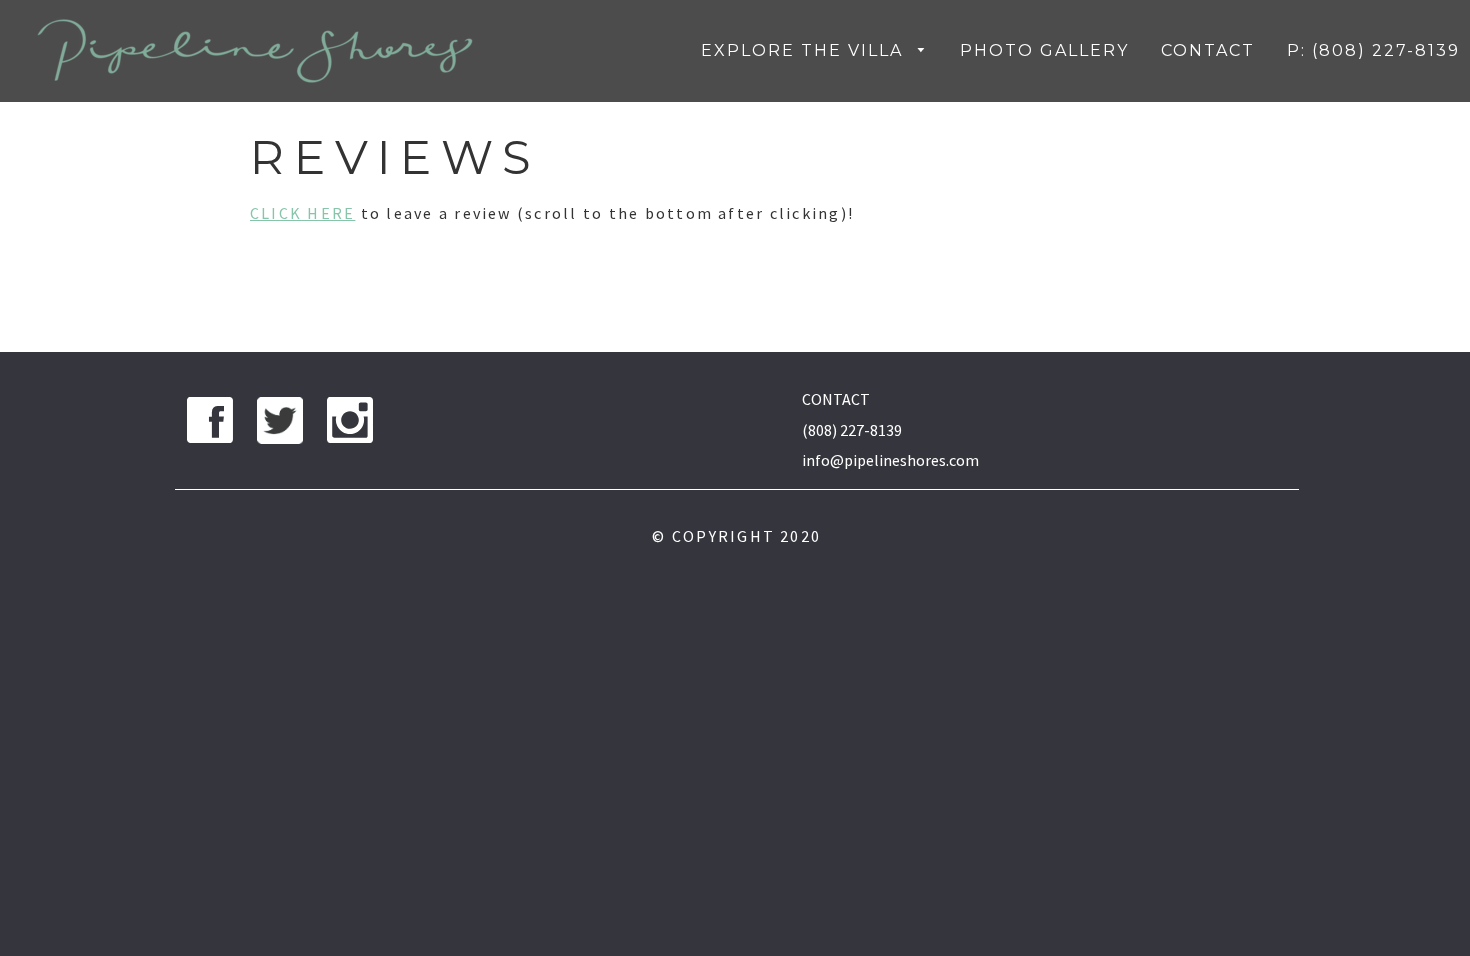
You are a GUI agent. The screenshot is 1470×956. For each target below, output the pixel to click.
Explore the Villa (805, 50)
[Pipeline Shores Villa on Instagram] (350, 425)
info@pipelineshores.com (890, 460)
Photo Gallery (1044, 50)
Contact (1208, 50)
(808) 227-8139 (852, 430)
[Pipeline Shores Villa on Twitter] (280, 425)
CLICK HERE (302, 213)
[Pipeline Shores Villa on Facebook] (210, 425)
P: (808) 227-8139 (1373, 50)
